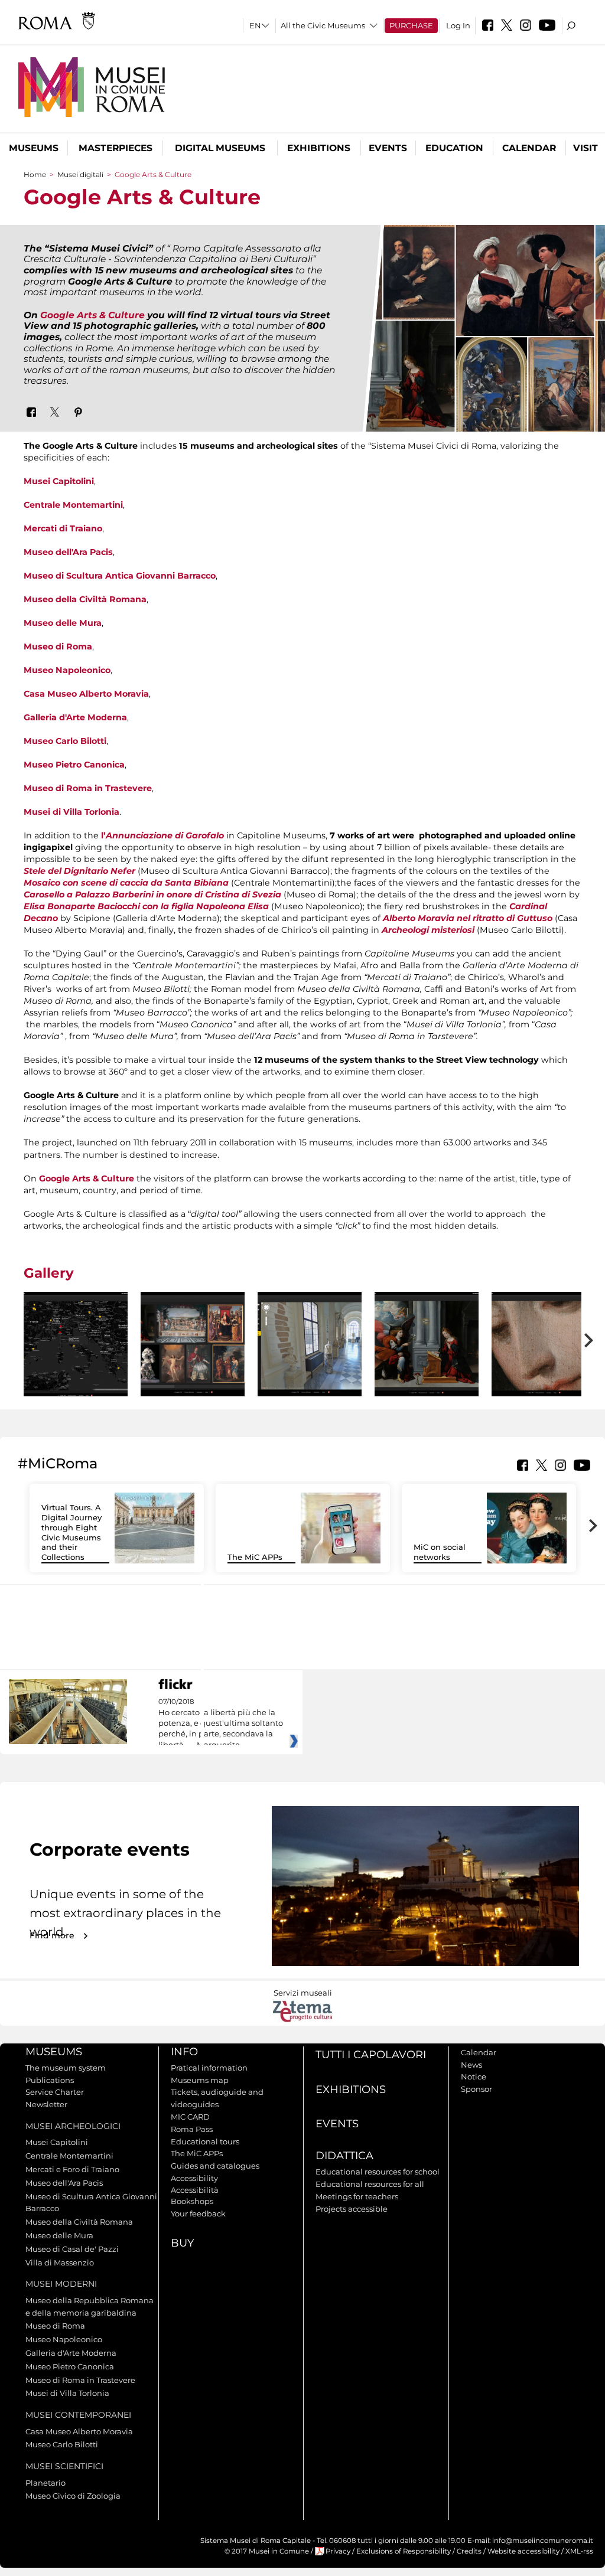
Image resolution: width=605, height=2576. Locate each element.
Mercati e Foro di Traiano (72, 2169)
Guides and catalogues (215, 2166)
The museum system (66, 2068)
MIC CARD (190, 2117)
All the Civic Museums (323, 25)
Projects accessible (352, 2209)
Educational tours (205, 2141)
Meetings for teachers (357, 2196)
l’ (162, 835)
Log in (458, 25)
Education (454, 148)
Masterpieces (116, 148)
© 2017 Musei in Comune (267, 2551)
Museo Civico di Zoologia (73, 2496)
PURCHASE (411, 25)
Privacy (338, 2551)
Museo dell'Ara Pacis (68, 552)
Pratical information (209, 2068)
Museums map (200, 2080)
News (471, 2065)
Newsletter (46, 2104)
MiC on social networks (440, 1552)
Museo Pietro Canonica (74, 765)
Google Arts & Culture (92, 315)
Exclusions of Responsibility (404, 2551)
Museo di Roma (58, 647)
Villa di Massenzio (60, 2262)
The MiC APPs (255, 1557)
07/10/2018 (221, 1723)
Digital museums (220, 148)
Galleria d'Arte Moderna (75, 717)
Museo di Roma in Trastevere (88, 788)
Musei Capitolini (59, 481)
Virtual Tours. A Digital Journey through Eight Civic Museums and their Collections (71, 1532)
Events (388, 148)
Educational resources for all (370, 2184)
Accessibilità (195, 2190)
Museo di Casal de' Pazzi (72, 2249)
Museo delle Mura (63, 623)
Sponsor (476, 2089)
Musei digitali (80, 174)
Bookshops (192, 2201)
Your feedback (198, 2213)
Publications (50, 2080)
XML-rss (579, 2551)
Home (35, 174)
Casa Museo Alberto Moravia (86, 694)
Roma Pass (192, 2129)
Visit (586, 148)
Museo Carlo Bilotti (65, 741)
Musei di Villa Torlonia (71, 812)
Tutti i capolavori (371, 2055)
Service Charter (55, 2092)
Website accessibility (523, 2551)
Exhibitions (319, 148)
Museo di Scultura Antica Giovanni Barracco (120, 576)
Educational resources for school (378, 2172)
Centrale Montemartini (73, 505)
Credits (469, 2551)
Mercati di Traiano (63, 528)
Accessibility (194, 2178)
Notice (474, 2077)
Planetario (45, 2483)
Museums (34, 148)
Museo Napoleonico (67, 670)
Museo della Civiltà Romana (85, 599)
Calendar (529, 148)
